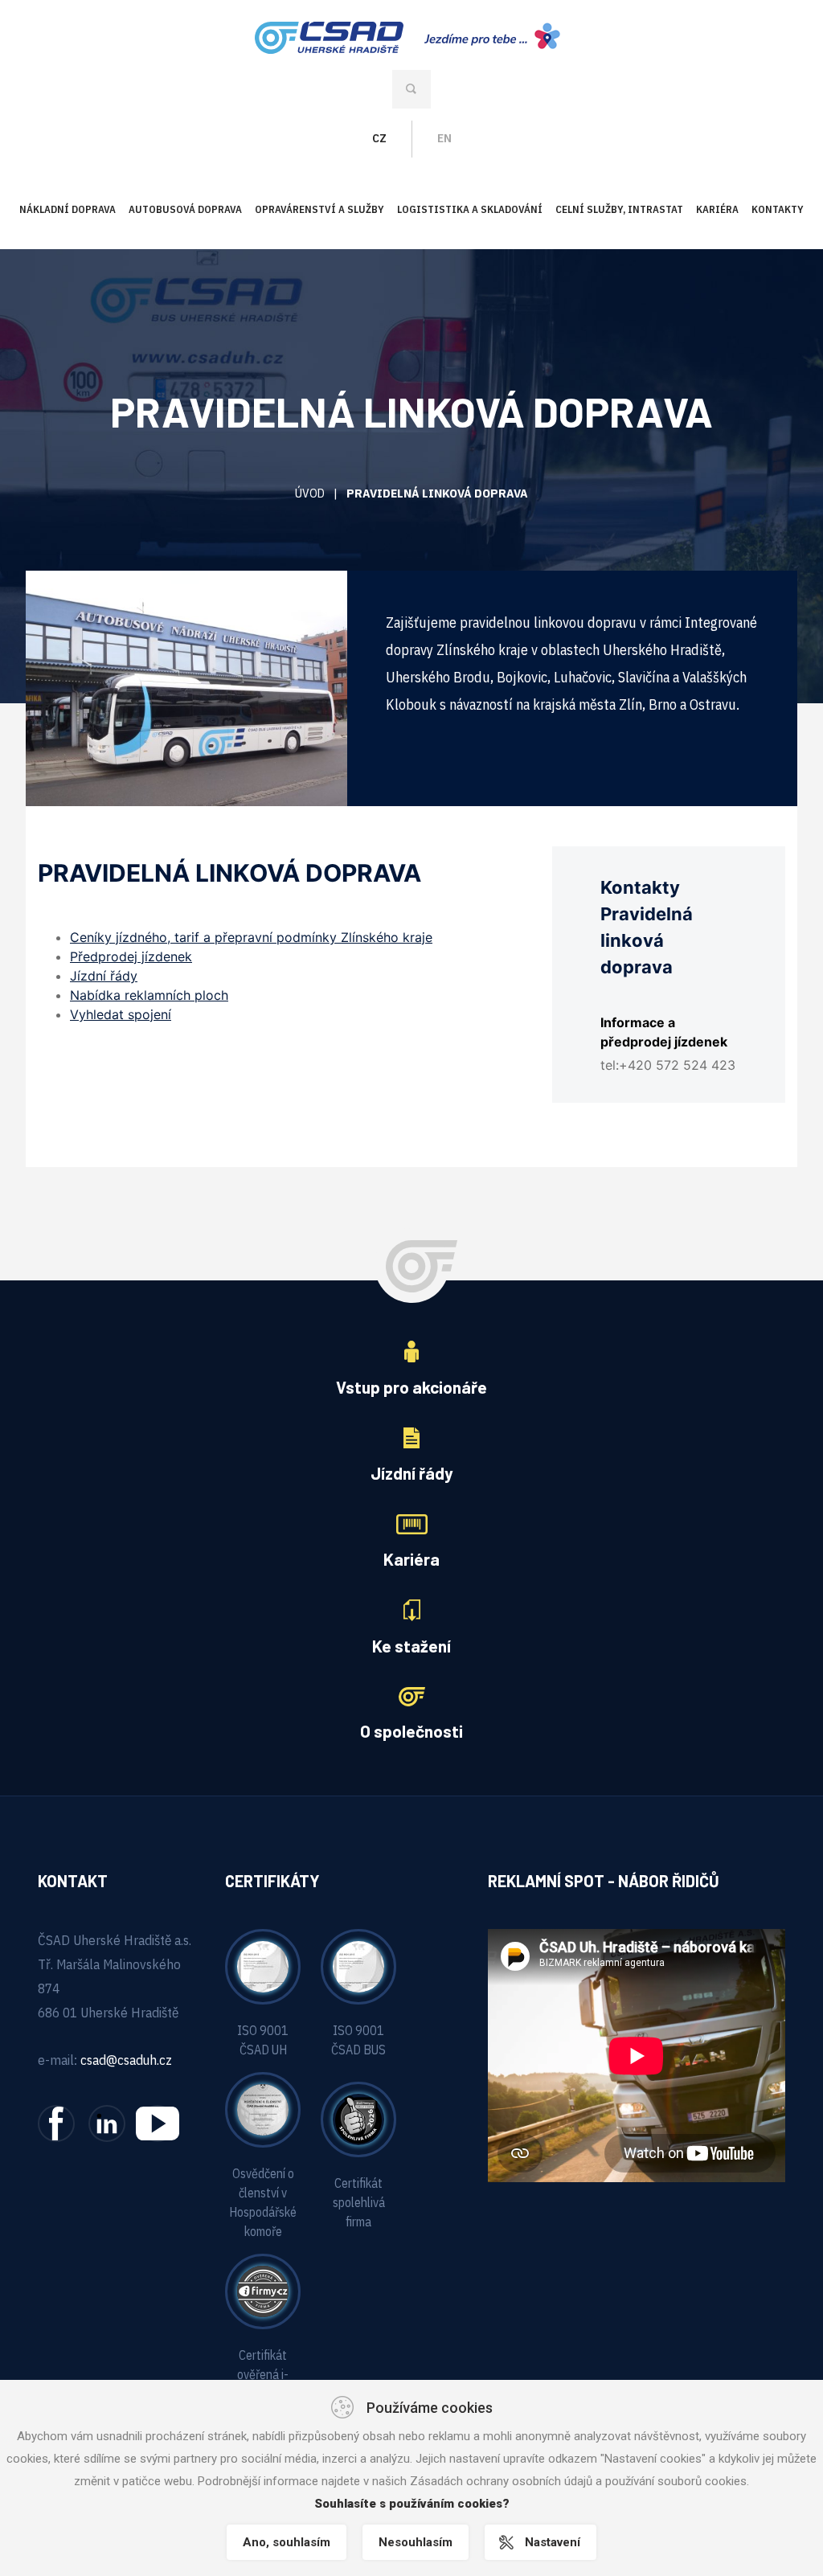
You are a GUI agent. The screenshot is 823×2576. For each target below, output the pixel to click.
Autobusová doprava (185, 209)
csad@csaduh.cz (126, 2060)
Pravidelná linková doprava (437, 493)
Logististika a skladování (470, 209)
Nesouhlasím (416, 2542)
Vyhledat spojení (121, 1014)
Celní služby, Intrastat (619, 209)
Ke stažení (411, 1646)
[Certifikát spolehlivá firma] (358, 2119)
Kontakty (778, 209)
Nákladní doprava (68, 209)
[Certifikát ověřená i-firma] (263, 2291)
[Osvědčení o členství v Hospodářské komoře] (263, 2109)
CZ (379, 138)
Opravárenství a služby (319, 209)
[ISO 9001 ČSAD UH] (263, 1966)
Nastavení (553, 2542)
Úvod (310, 493)
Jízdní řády (104, 976)
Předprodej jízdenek (131, 956)
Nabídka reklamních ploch (149, 995)
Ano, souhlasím (287, 2542)
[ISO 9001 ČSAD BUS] (358, 1966)
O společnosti (411, 1731)
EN (444, 138)
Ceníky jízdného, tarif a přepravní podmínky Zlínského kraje (251, 937)
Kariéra (717, 209)
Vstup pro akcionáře (411, 1387)
